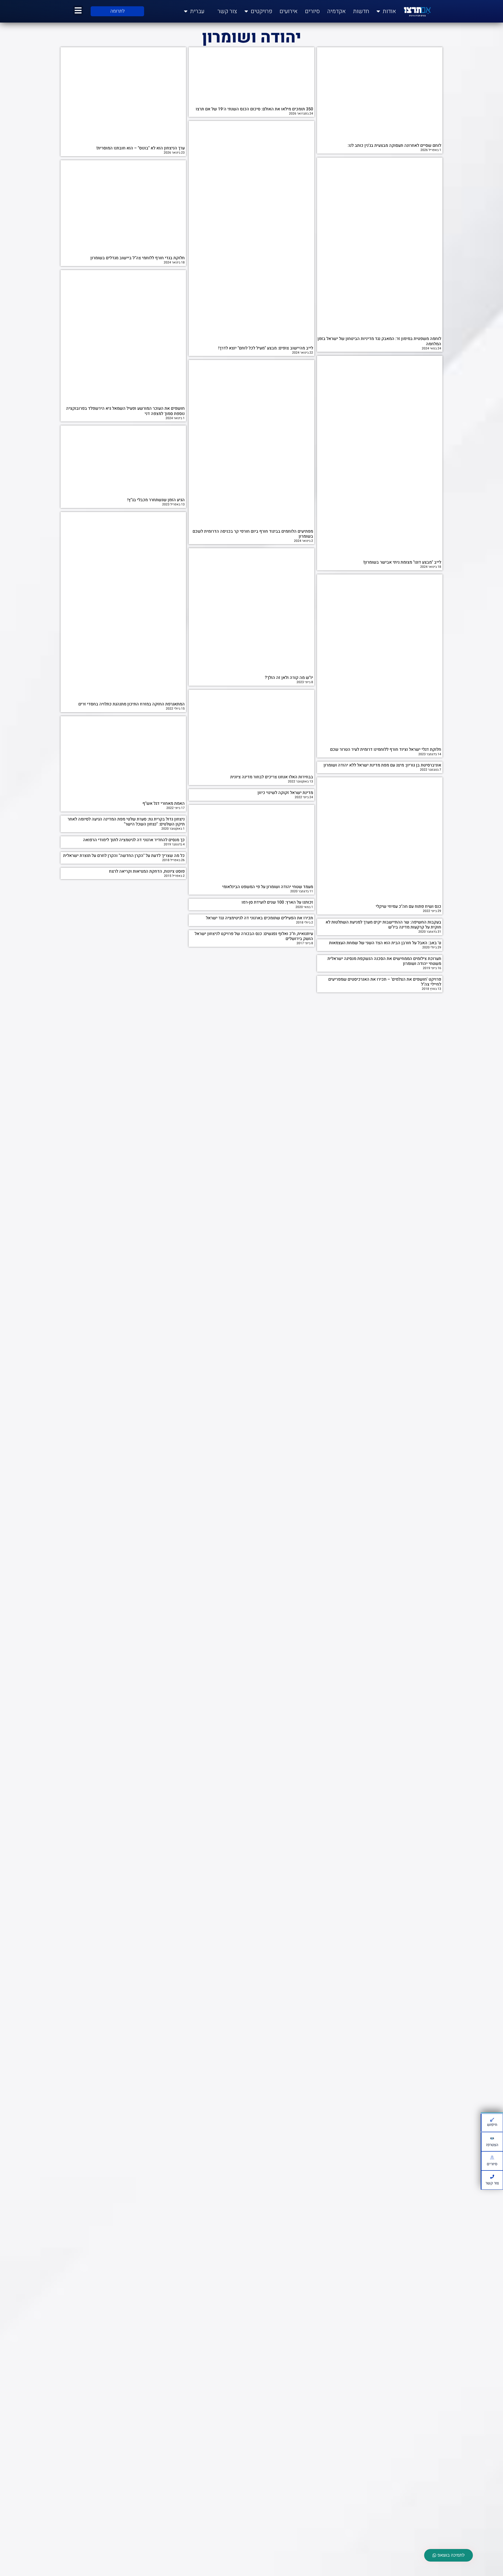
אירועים (289, 11)
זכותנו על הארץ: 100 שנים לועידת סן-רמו (277, 902)
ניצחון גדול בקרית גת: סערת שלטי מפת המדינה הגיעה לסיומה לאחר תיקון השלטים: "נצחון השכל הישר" (126, 822)
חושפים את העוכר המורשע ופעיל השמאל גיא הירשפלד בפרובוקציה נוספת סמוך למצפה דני (125, 411)
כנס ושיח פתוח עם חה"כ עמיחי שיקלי (408, 906)
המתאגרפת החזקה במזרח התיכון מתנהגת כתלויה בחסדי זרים (132, 704)
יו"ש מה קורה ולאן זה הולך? (289, 678)
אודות (389, 11)
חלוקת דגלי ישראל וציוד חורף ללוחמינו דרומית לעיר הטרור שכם (386, 749)
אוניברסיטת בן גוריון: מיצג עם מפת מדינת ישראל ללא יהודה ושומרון (382, 765)
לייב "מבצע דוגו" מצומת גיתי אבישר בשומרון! (402, 562)
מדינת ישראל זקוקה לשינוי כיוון (285, 793)
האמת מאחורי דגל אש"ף (164, 803)
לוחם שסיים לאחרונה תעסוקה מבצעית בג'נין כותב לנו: (394, 145)
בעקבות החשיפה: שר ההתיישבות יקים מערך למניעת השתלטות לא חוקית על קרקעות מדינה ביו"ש (383, 925)
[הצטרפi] (492, 2138)
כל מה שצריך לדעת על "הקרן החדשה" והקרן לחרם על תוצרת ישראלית (124, 856)
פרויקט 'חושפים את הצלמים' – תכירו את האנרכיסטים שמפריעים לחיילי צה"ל (385, 982)
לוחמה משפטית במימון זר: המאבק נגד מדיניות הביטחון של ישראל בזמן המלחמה (379, 341)
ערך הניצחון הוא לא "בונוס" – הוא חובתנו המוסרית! (141, 148)
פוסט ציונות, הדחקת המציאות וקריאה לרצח (147, 871)
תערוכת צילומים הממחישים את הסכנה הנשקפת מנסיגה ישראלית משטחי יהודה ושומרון (384, 961)
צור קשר (227, 11)
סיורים (312, 11)
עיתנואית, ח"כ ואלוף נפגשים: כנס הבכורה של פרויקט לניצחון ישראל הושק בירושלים (254, 936)
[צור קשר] (492, 2177)
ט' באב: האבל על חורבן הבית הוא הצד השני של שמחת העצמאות (385, 943)
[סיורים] (492, 2158)
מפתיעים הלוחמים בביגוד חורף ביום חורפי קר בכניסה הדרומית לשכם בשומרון (253, 534)
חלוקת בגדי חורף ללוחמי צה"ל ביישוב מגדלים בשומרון (138, 258)
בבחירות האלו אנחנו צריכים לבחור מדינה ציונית (272, 777)
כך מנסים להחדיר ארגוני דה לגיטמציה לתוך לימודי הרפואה (134, 840)
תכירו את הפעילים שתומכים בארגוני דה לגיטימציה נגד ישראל (259, 918)
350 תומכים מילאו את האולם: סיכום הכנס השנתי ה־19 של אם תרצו (254, 109)
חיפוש (492, 2125)
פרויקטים (261, 11)
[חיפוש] (492, 2120)
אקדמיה (337, 11)
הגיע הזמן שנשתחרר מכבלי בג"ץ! (156, 500)
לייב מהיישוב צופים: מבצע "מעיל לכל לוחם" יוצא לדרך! (266, 348)
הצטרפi (492, 2145)
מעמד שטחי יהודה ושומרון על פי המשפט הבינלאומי (268, 887)
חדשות (361, 11)
